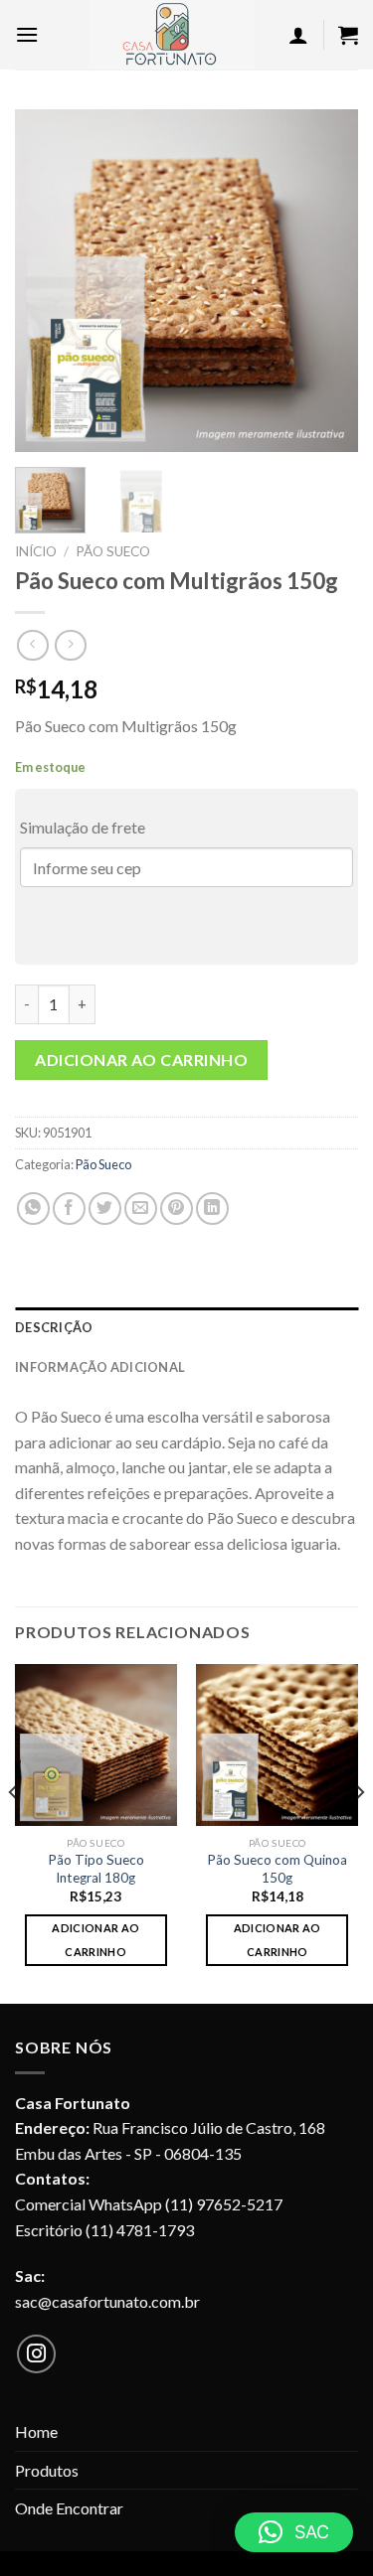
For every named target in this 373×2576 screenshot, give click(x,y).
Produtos (47, 2470)
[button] (294, 2532)
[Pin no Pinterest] (177, 1209)
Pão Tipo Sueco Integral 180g (96, 1869)
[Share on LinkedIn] (212, 1209)
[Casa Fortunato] (172, 35)
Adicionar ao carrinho (141, 1060)
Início (36, 551)
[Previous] (47, 281)
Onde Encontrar (69, 2508)
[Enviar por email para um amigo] (141, 1209)
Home (36, 2431)
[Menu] (27, 34)
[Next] (326, 281)
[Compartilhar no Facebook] (69, 1209)
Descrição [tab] (54, 1327)
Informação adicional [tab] (100, 1367)
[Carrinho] (348, 35)
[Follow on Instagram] (37, 2354)
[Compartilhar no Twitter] (105, 1209)
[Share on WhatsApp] (33, 1209)
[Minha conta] (298, 35)
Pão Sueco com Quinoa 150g (277, 1869)
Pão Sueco (113, 551)
